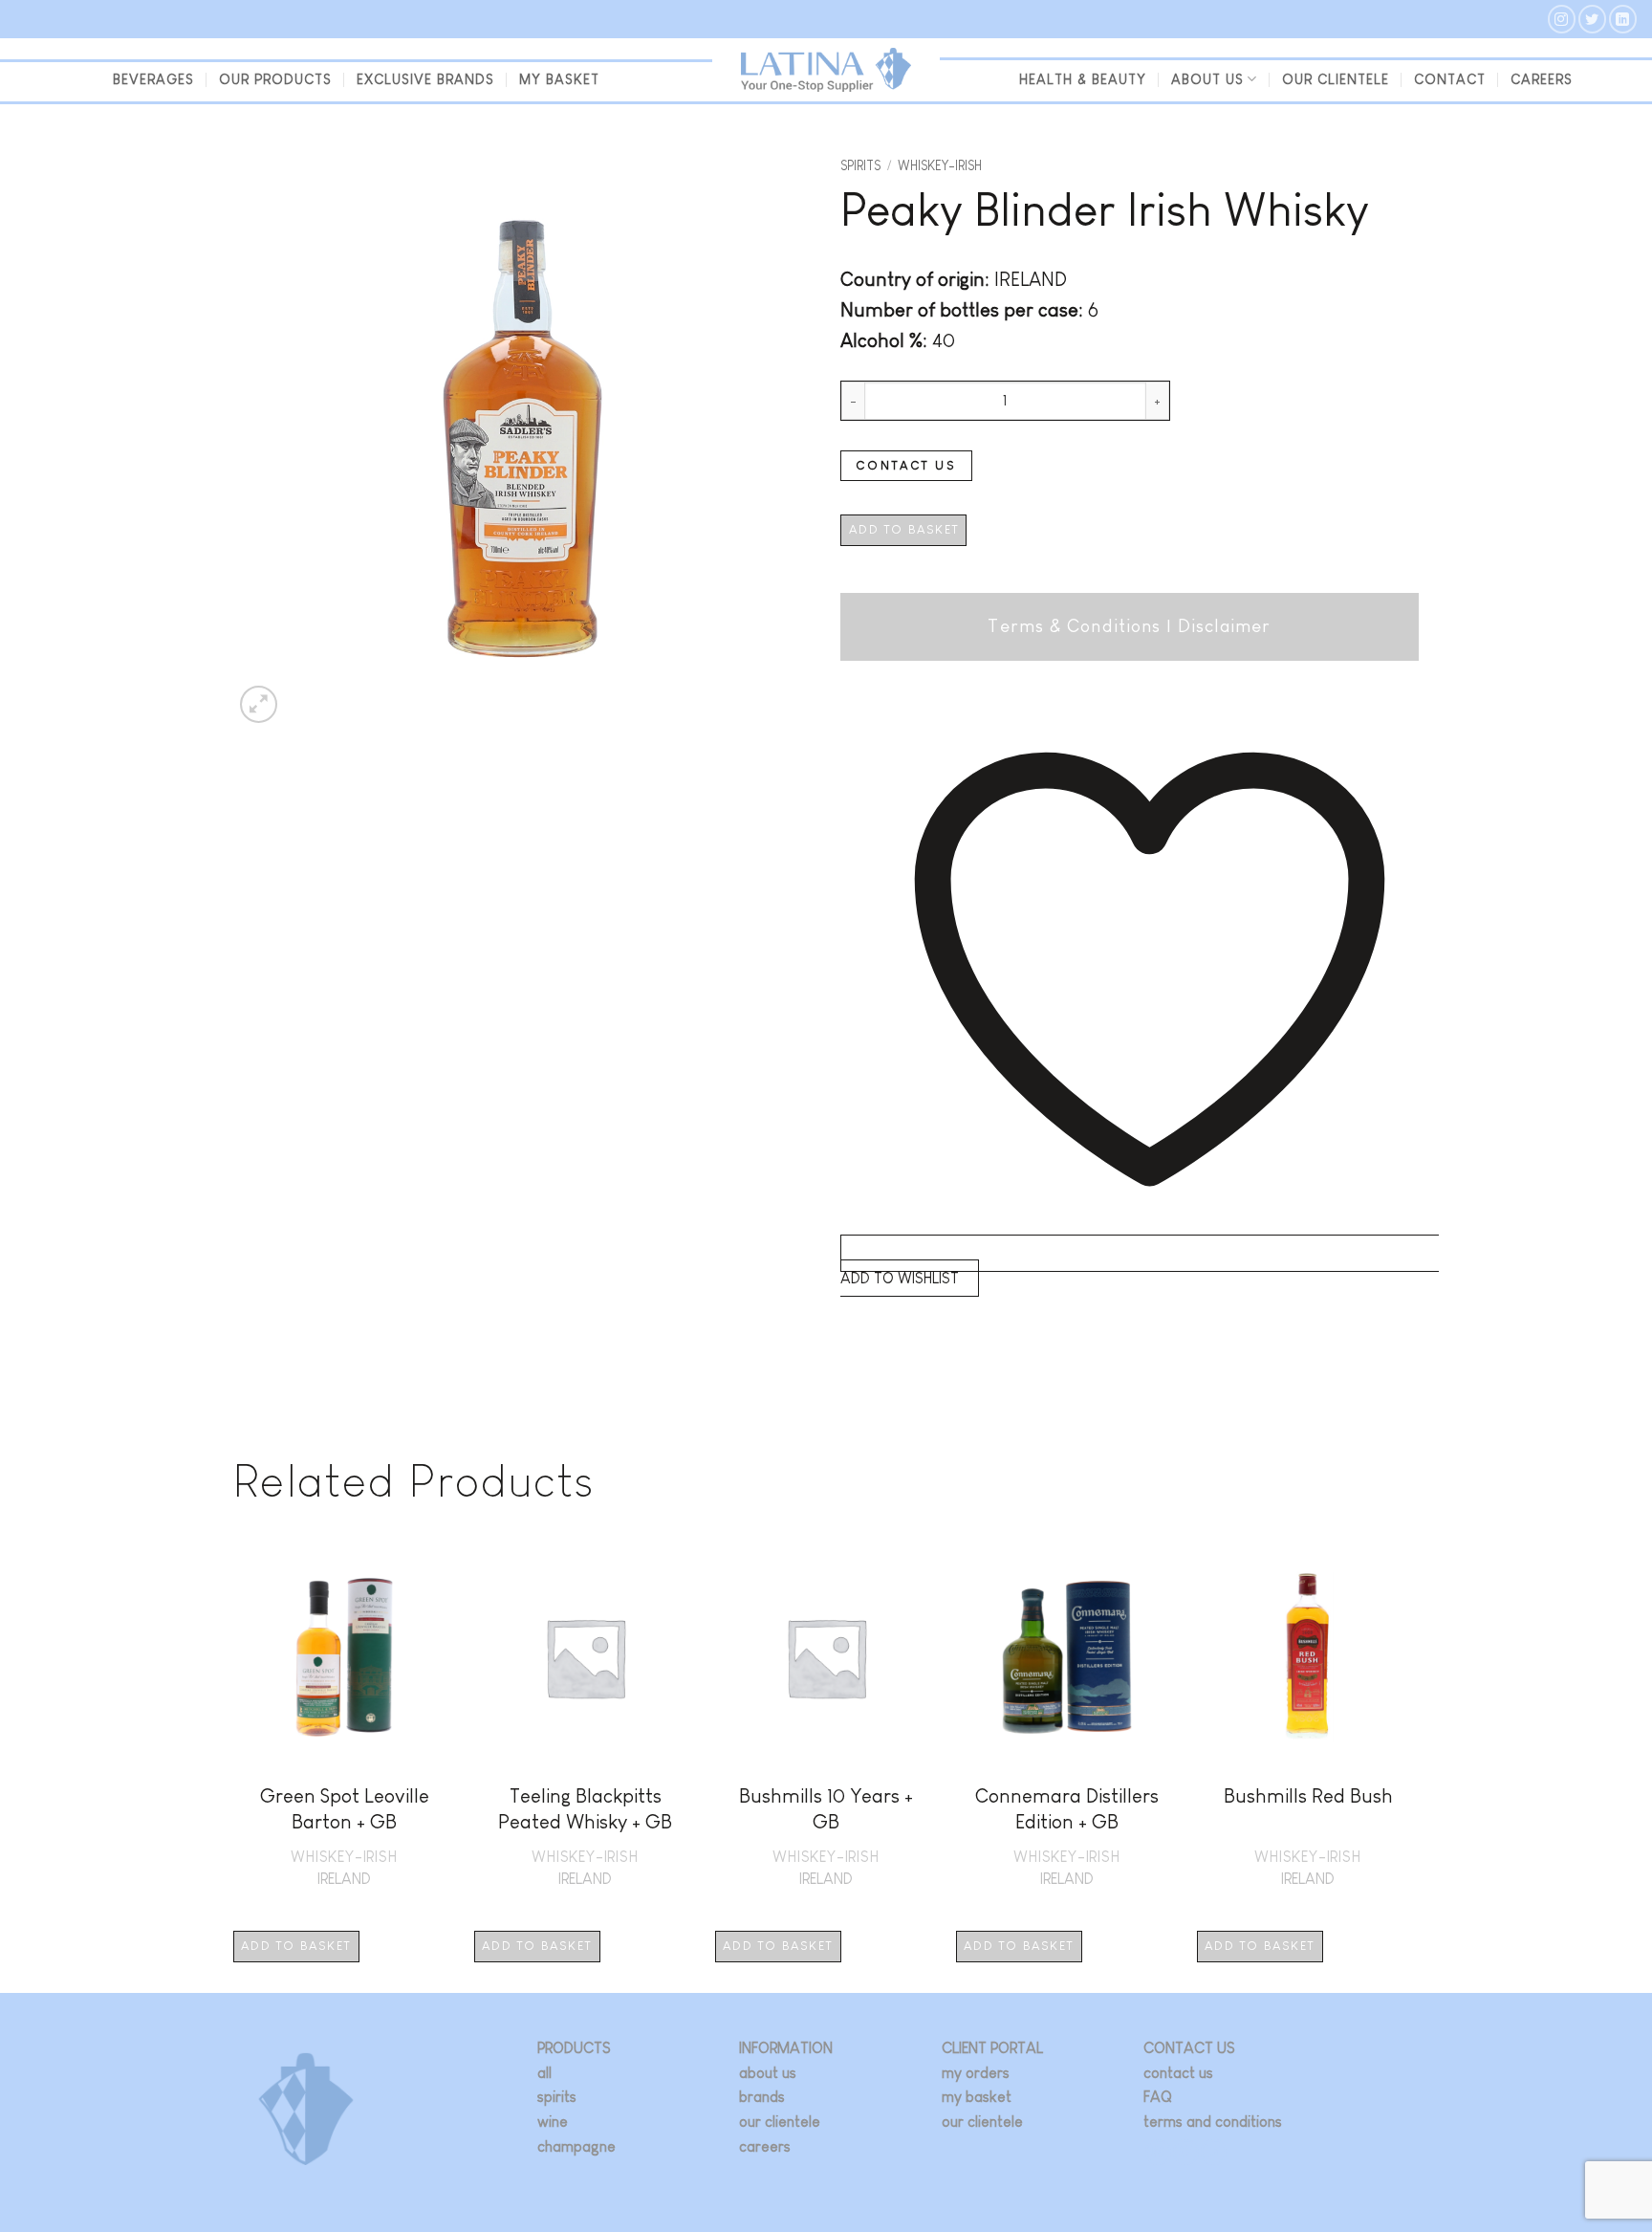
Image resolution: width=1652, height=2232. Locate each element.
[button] (259, 704)
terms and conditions (1213, 2122)
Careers (1542, 79)
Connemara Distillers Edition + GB (1067, 1808)
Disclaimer (1225, 626)
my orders (976, 2073)
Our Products (275, 79)
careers (765, 2146)
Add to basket (904, 529)
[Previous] (234, 1768)
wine (553, 2122)
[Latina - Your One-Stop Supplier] (826, 70)
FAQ (1158, 2097)
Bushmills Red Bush (1308, 1795)
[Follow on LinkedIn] (1623, 19)
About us (1207, 79)
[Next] (1418, 1768)
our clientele (1336, 79)
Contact (1450, 79)
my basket (559, 79)
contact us (1178, 2073)
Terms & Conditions (1074, 626)
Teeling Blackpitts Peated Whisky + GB (585, 1808)
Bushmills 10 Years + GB (826, 1808)
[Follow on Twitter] (1592, 19)
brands (762, 2097)
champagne (576, 2146)
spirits (557, 2097)
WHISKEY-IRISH (940, 166)
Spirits (860, 166)
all (544, 2073)
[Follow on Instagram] (1562, 19)
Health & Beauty (1083, 79)
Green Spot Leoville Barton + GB (345, 1808)
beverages (153, 79)
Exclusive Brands (425, 79)
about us (768, 2073)
